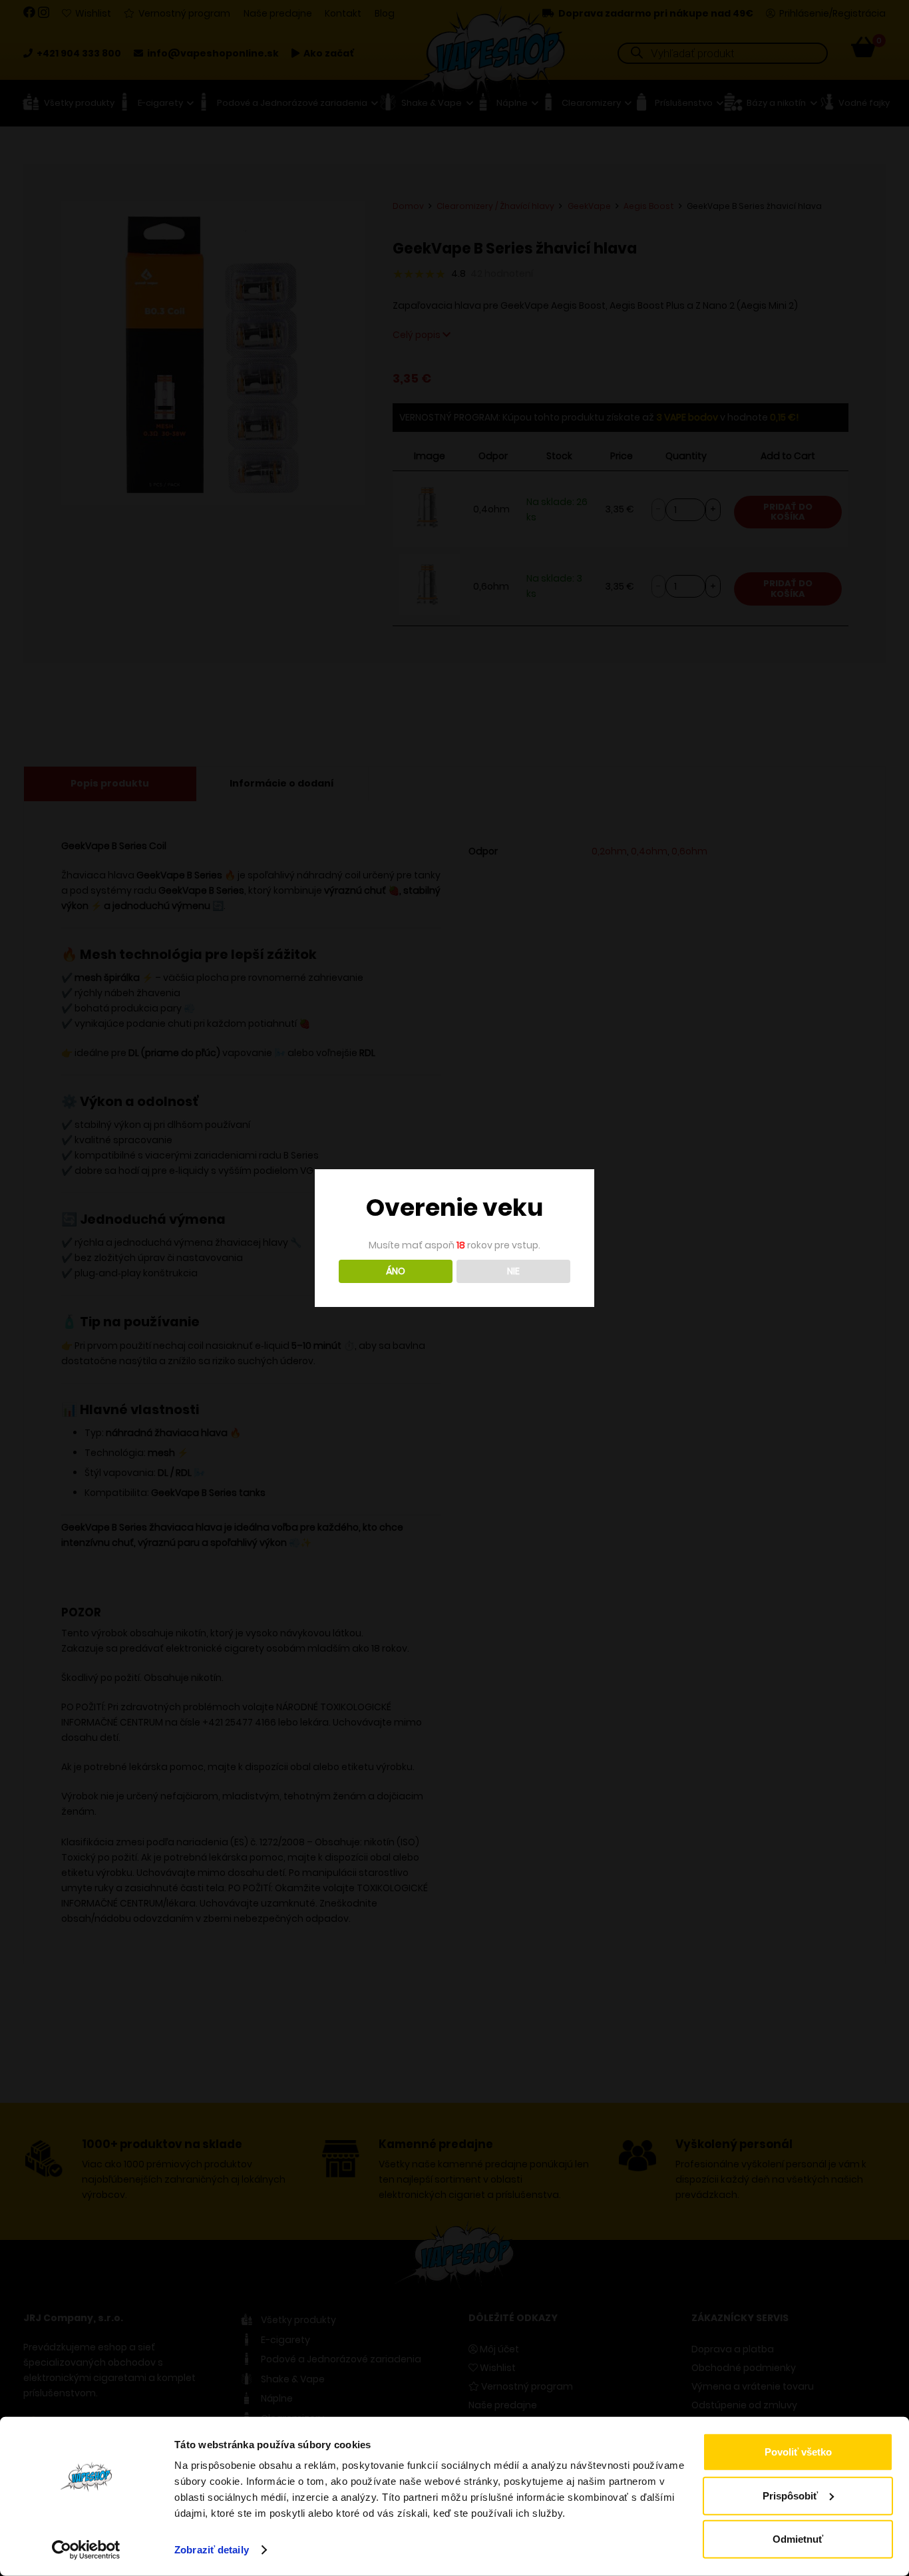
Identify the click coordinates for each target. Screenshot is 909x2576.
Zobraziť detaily (212, 2550)
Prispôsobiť (790, 2495)
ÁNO (396, 1271)
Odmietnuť (798, 2539)
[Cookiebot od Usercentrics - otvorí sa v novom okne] (86, 2550)
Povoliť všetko (798, 2452)
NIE (513, 1271)
